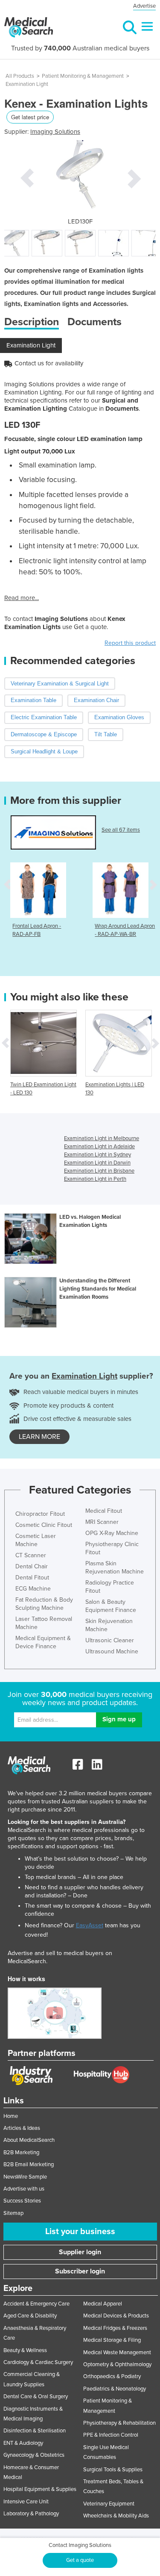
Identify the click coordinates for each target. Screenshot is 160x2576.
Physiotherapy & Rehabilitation (119, 2423)
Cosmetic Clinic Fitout (44, 1525)
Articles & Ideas (22, 2128)
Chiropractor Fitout (40, 1514)
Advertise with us (24, 2189)
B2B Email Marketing (29, 2164)
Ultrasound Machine (112, 1651)
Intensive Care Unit (26, 2502)
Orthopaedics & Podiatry (112, 2376)
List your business (80, 2232)
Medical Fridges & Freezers (115, 2328)
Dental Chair (32, 1566)
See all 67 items (121, 830)
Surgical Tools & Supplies (113, 2470)
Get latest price (30, 117)
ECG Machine (33, 1589)
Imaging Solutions (55, 132)
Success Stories (22, 2201)
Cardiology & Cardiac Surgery (38, 2362)
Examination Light (27, 84)
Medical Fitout (104, 1511)
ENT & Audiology (23, 2443)
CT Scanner (31, 1555)
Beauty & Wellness (25, 2350)
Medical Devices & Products (116, 2316)
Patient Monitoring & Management (83, 76)
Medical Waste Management (117, 2353)
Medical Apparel (103, 2304)
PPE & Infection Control (111, 2435)
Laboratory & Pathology (31, 2514)
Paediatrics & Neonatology (115, 2389)
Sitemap (13, 2213)
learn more (39, 1437)
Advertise (144, 6)
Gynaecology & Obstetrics (34, 2455)
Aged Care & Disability (30, 2316)
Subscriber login (80, 2271)
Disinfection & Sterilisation (35, 2431)
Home (11, 2116)
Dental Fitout (32, 1578)
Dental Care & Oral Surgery (36, 2397)
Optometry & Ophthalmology (117, 2364)
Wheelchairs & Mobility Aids (116, 2516)
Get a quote (80, 2560)
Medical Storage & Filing (112, 2340)
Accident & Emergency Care (36, 2304)
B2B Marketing (21, 2153)
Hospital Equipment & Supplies (40, 2489)
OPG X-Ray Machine (112, 1533)
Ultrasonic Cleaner (110, 1640)
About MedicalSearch (29, 2140)
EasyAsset (90, 1925)
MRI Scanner (102, 1522)
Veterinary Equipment (109, 2504)
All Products (20, 76)
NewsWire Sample (25, 2177)
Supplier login (80, 2252)
